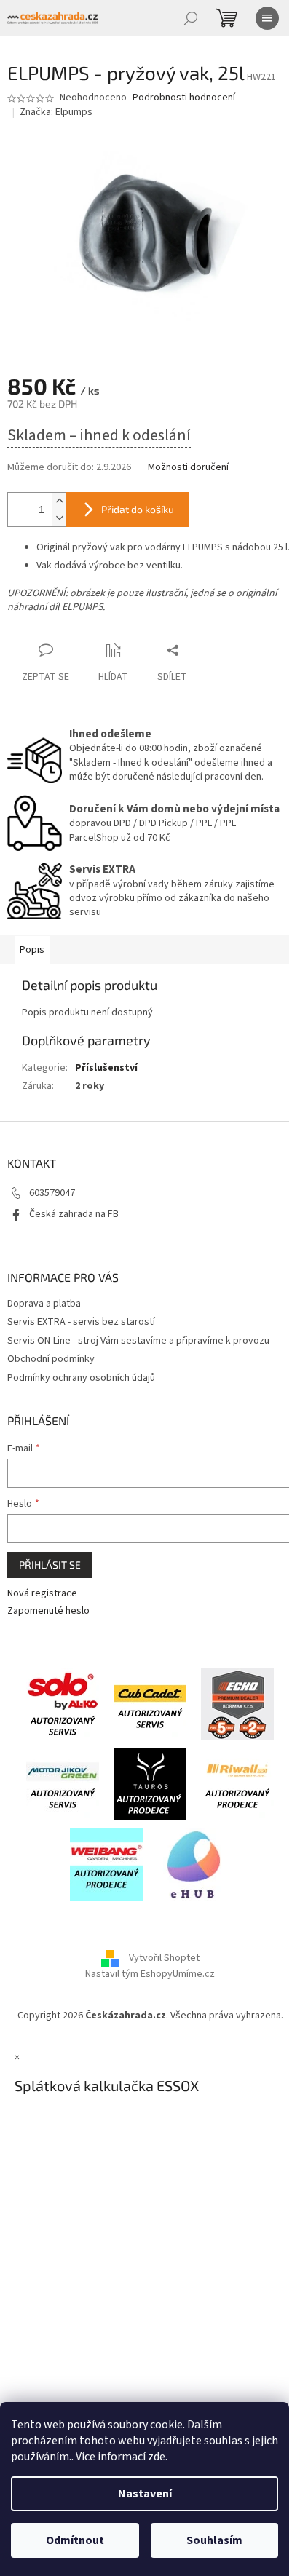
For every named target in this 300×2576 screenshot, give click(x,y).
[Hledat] (191, 18)
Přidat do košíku (138, 509)
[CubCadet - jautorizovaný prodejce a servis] (150, 1703)
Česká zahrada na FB (74, 1214)
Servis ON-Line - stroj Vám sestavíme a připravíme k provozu (138, 1341)
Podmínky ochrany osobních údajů (81, 1378)
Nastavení (145, 2494)
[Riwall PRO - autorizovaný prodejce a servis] (237, 1783)
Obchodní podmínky (51, 1359)
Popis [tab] (32, 950)
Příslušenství (106, 1068)
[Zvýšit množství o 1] (59, 501)
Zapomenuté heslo (48, 1611)
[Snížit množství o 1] (59, 518)
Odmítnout (75, 2540)
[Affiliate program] (194, 1863)
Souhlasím (214, 2540)
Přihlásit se (50, 1565)
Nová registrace (42, 1594)
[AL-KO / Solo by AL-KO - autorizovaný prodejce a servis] (63, 1703)
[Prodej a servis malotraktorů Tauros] (150, 1783)
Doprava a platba (44, 1304)
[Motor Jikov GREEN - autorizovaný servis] (63, 1783)
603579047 (52, 1193)
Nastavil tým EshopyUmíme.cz (150, 1974)
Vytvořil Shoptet (164, 1958)
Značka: (56, 112)
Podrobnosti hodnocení (184, 98)
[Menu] (267, 18)
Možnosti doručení (188, 468)
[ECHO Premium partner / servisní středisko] (237, 1703)
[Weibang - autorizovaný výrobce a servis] (106, 1863)
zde (157, 2457)
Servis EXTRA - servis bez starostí (81, 1322)
